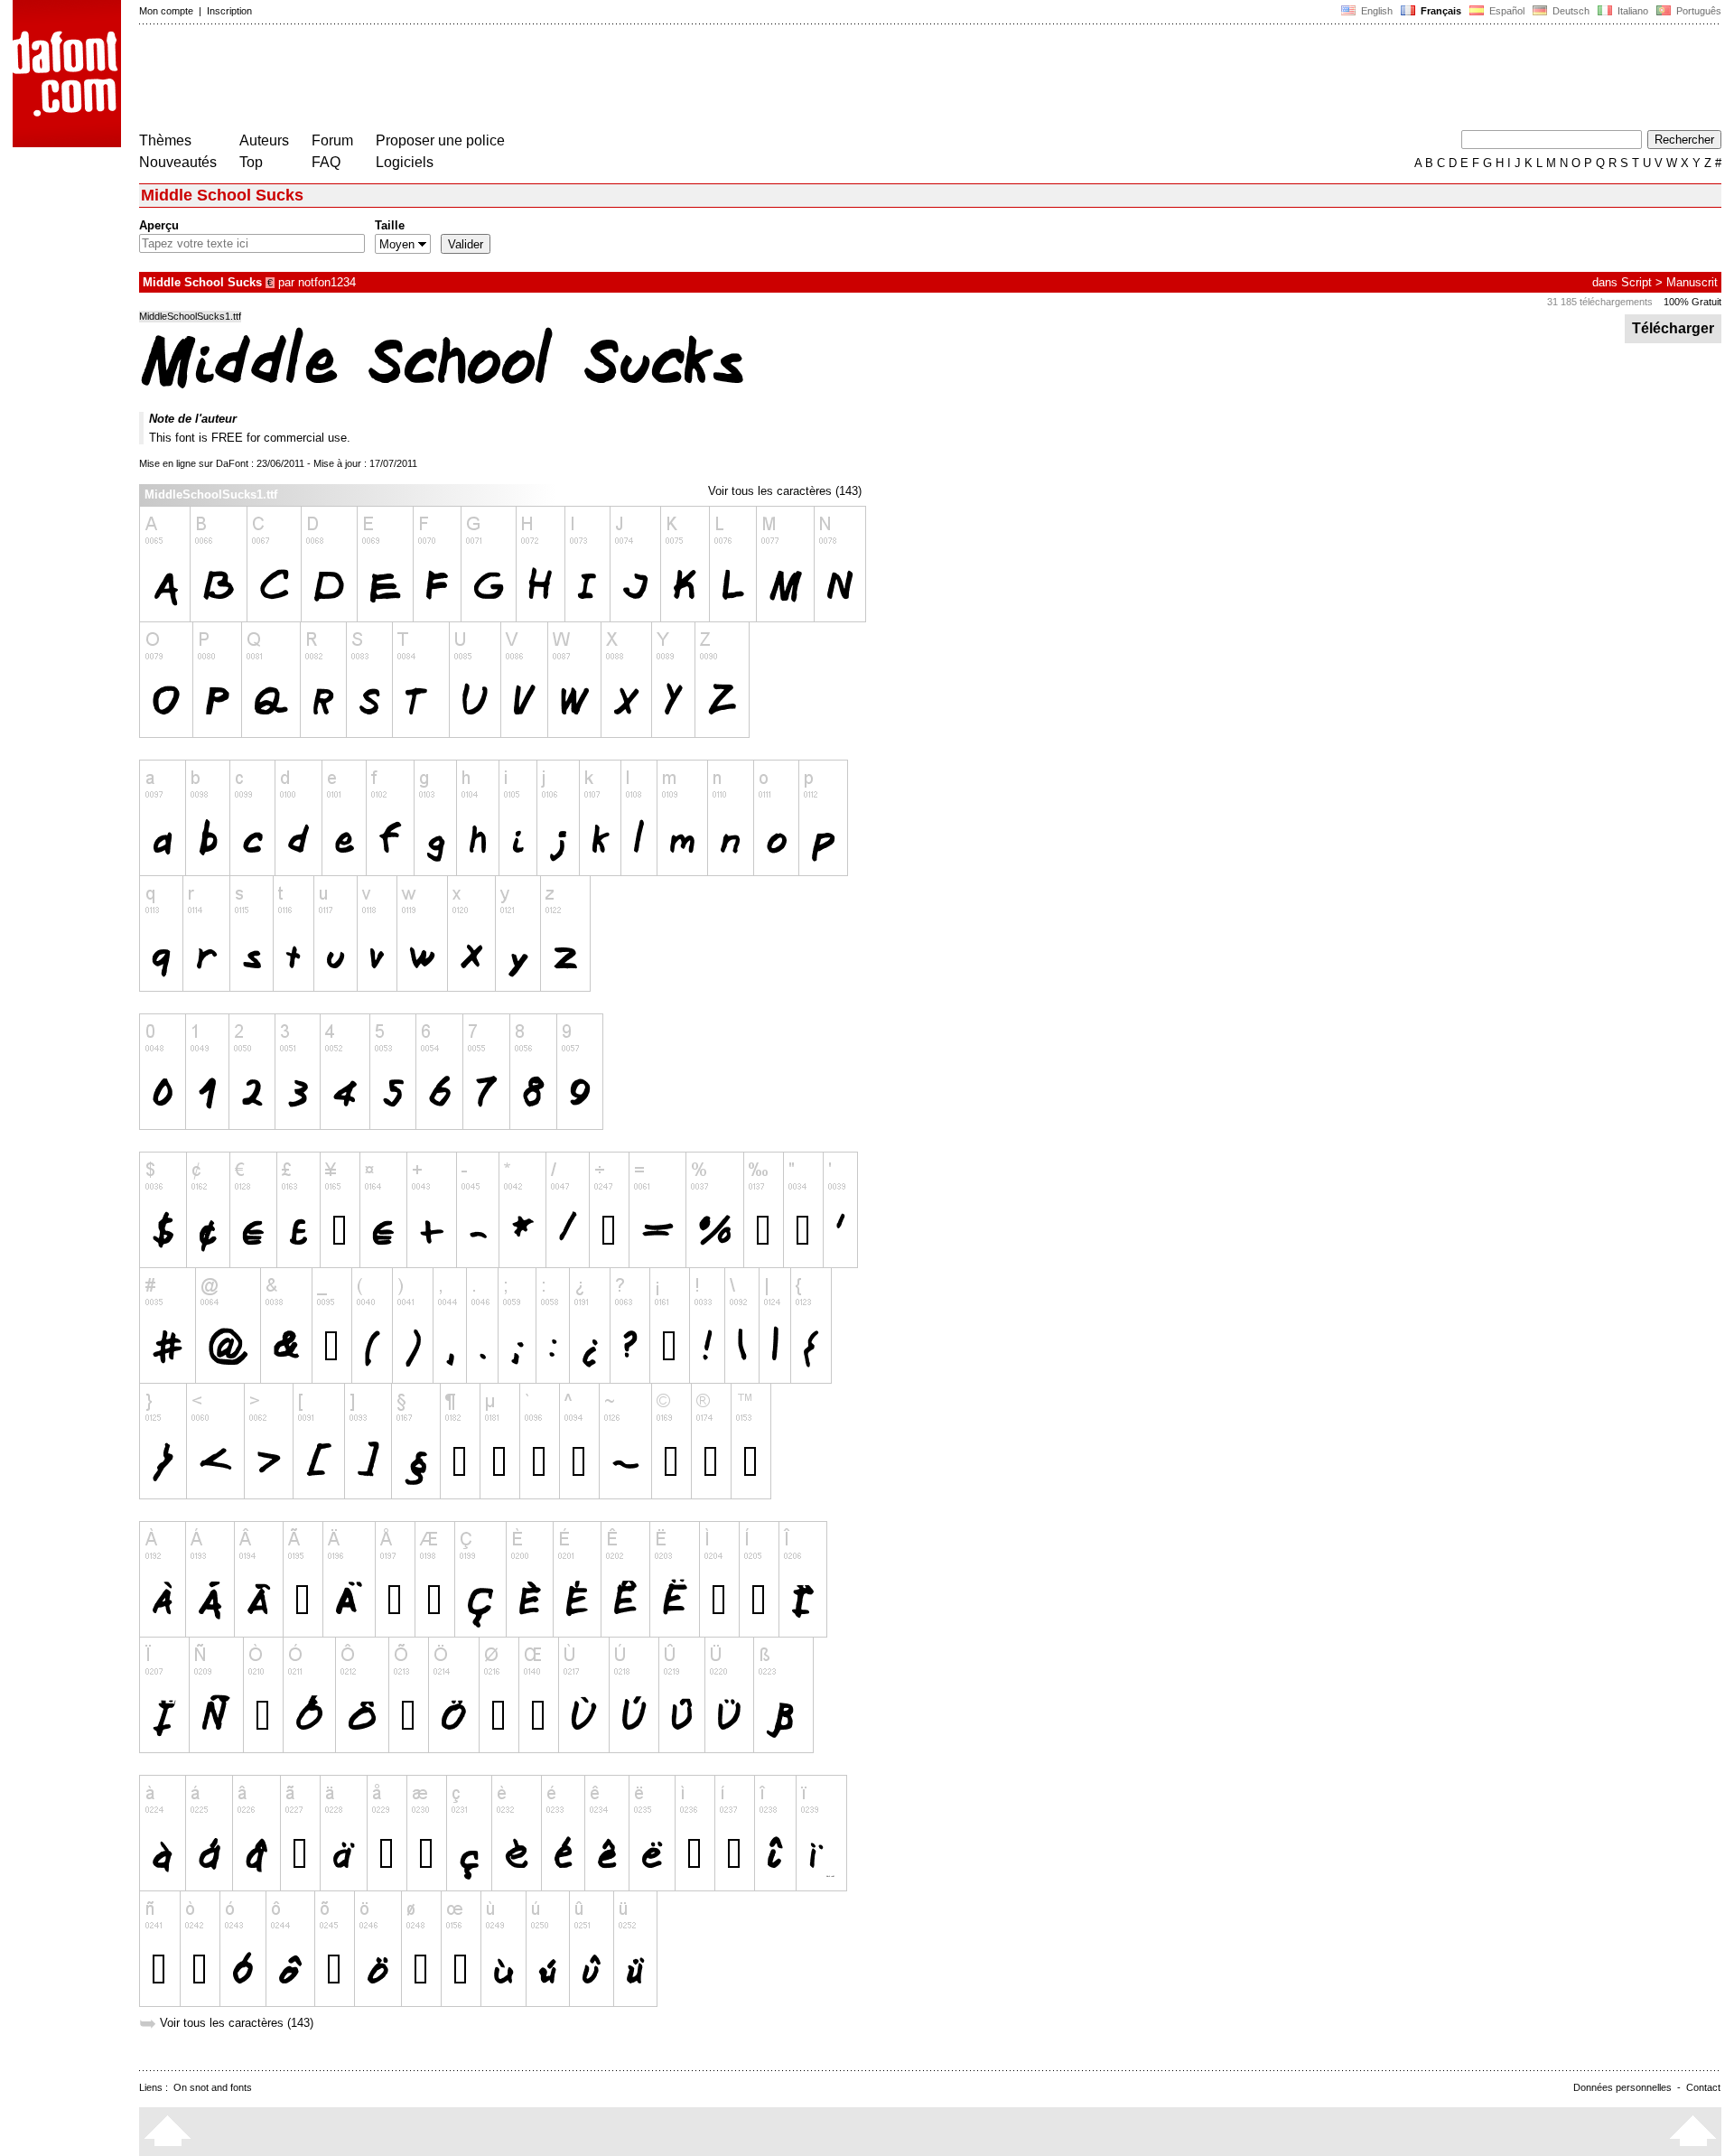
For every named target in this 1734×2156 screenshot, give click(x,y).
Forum (332, 140)
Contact (1703, 2087)
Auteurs (264, 140)
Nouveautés (178, 162)
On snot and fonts (213, 2087)
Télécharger (1673, 328)
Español (1506, 11)
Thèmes (165, 140)
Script (1636, 282)
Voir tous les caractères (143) (785, 491)
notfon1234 (327, 282)
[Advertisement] (468, 79)
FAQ (326, 162)
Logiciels (405, 162)
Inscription (229, 11)
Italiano (1631, 11)
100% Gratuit (1692, 302)
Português (1696, 11)
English (1375, 11)
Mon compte (166, 11)
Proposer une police (440, 140)
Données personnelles (1622, 2087)
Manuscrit (1692, 282)
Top (251, 162)
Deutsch (1570, 11)
